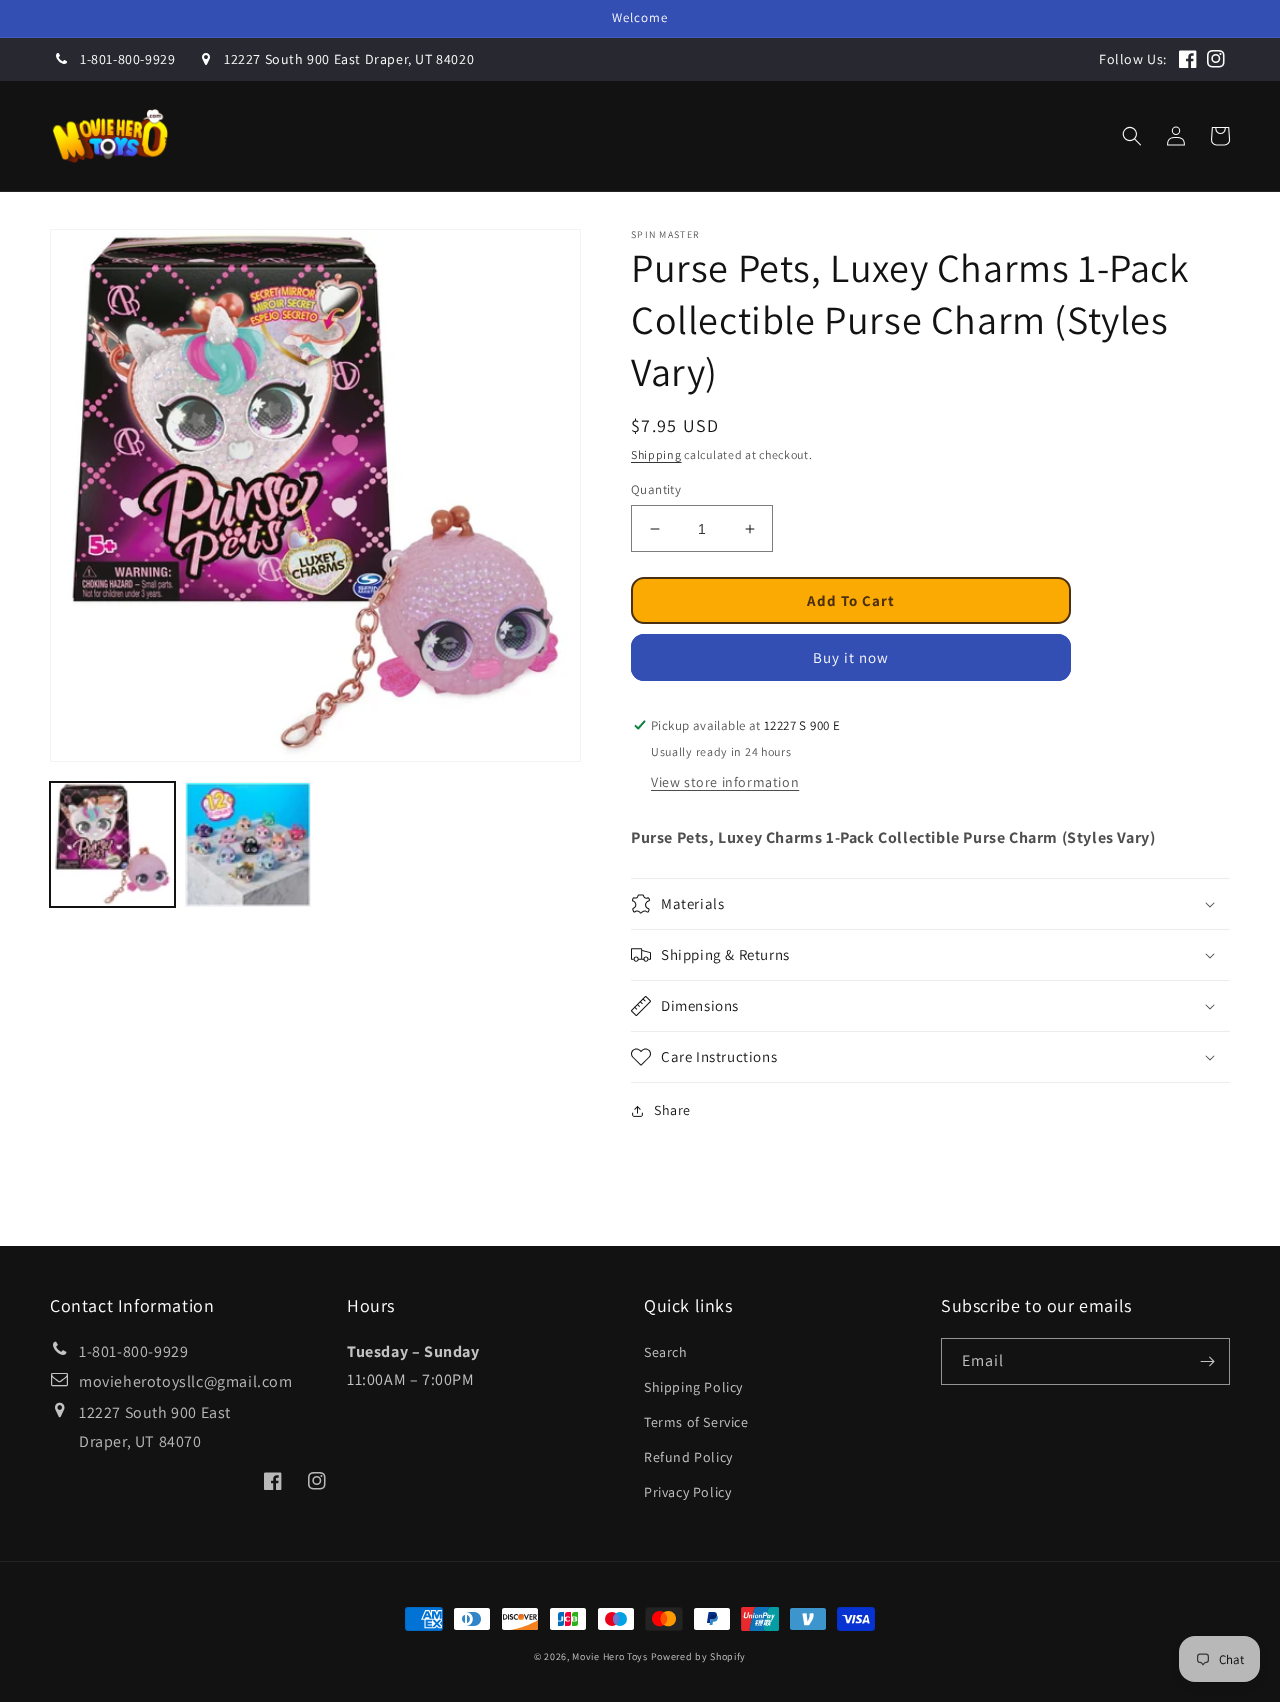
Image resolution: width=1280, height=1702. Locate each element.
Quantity (656, 489)
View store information (725, 782)
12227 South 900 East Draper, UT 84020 (349, 59)
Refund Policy (688, 1457)
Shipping (656, 454)
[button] (705, 136)
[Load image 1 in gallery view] (112, 844)
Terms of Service (696, 1422)
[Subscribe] (1207, 1361)
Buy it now (851, 657)
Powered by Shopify (699, 1656)
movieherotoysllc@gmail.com (186, 1381)
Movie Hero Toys (610, 1656)
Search (666, 1352)
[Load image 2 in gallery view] (247, 844)
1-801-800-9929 (127, 59)
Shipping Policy (693, 1387)
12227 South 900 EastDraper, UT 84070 (155, 1427)
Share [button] (672, 1110)
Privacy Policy (687, 1492)
